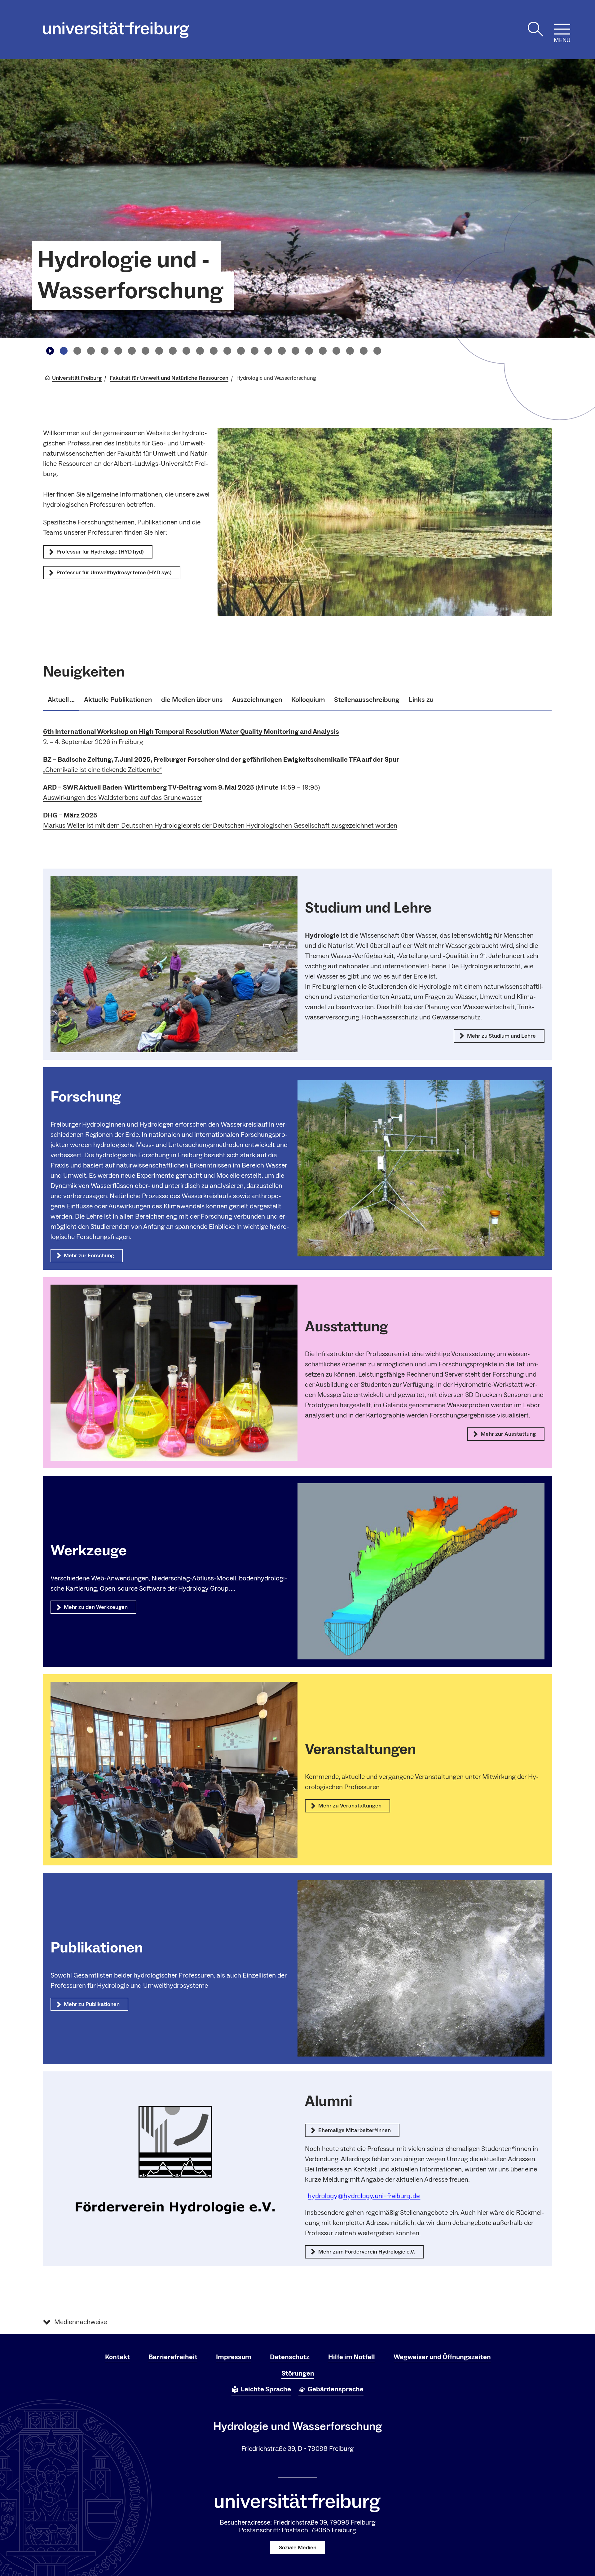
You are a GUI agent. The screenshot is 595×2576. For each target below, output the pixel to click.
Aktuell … (61, 700)
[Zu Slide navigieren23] (364, 351)
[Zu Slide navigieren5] (118, 351)
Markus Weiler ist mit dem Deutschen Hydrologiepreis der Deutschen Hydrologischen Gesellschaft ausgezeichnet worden (220, 826)
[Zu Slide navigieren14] (241, 351)
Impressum (234, 2357)
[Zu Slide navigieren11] (200, 351)
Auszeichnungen (257, 700)
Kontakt (117, 2357)
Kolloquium (308, 700)
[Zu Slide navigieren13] (227, 351)
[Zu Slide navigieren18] (295, 351)
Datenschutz (290, 2357)
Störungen (298, 2373)
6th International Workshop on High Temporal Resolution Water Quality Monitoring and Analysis (191, 732)
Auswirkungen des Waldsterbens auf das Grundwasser (123, 798)
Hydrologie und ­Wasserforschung (130, 276)
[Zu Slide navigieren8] (159, 351)
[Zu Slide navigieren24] (377, 351)
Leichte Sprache (266, 2389)
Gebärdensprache (336, 2389)
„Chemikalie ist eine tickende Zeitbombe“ (102, 770)
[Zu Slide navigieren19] (309, 351)
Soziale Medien (298, 2548)
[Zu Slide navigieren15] (254, 351)
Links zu (421, 700)
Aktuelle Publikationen (118, 700)
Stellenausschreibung (367, 700)
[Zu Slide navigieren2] (77, 351)
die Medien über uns (192, 700)
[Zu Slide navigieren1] (64, 351)
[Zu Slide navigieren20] (323, 351)
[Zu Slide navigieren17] (282, 351)
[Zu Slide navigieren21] (336, 351)
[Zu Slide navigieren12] (214, 351)
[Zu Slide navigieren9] (173, 351)
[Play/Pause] (50, 351)
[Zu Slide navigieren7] (145, 351)
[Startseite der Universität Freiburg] (116, 30)
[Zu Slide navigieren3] (91, 351)
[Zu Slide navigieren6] (132, 351)
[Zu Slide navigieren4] (104, 351)
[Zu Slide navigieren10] (186, 351)
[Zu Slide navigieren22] (350, 351)
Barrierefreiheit (173, 2357)
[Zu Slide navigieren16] (268, 351)
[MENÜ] (562, 29)
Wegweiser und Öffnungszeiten (442, 2357)
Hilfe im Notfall (352, 2357)
